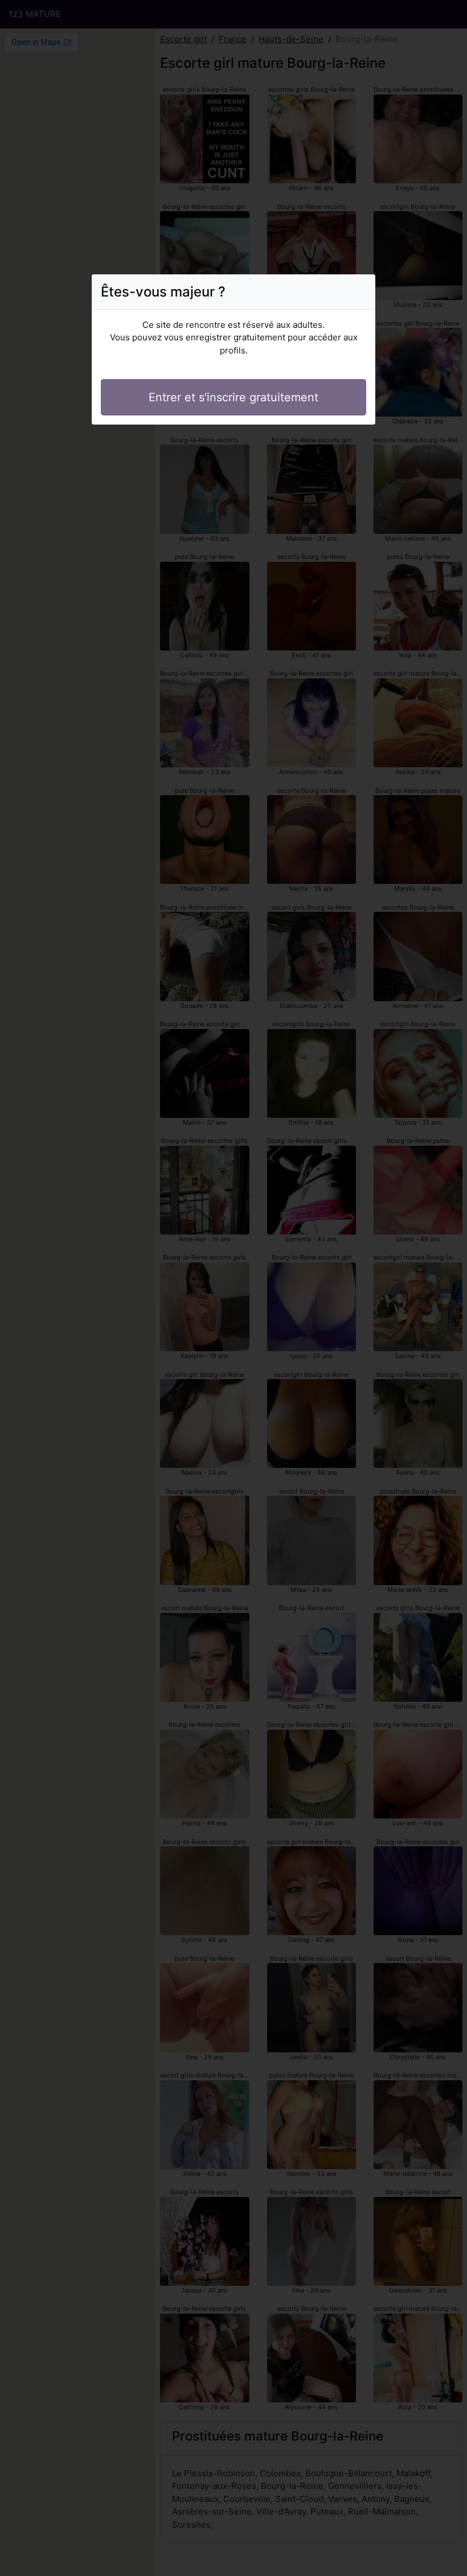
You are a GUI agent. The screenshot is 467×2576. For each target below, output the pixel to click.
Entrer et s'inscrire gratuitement (233, 397)
